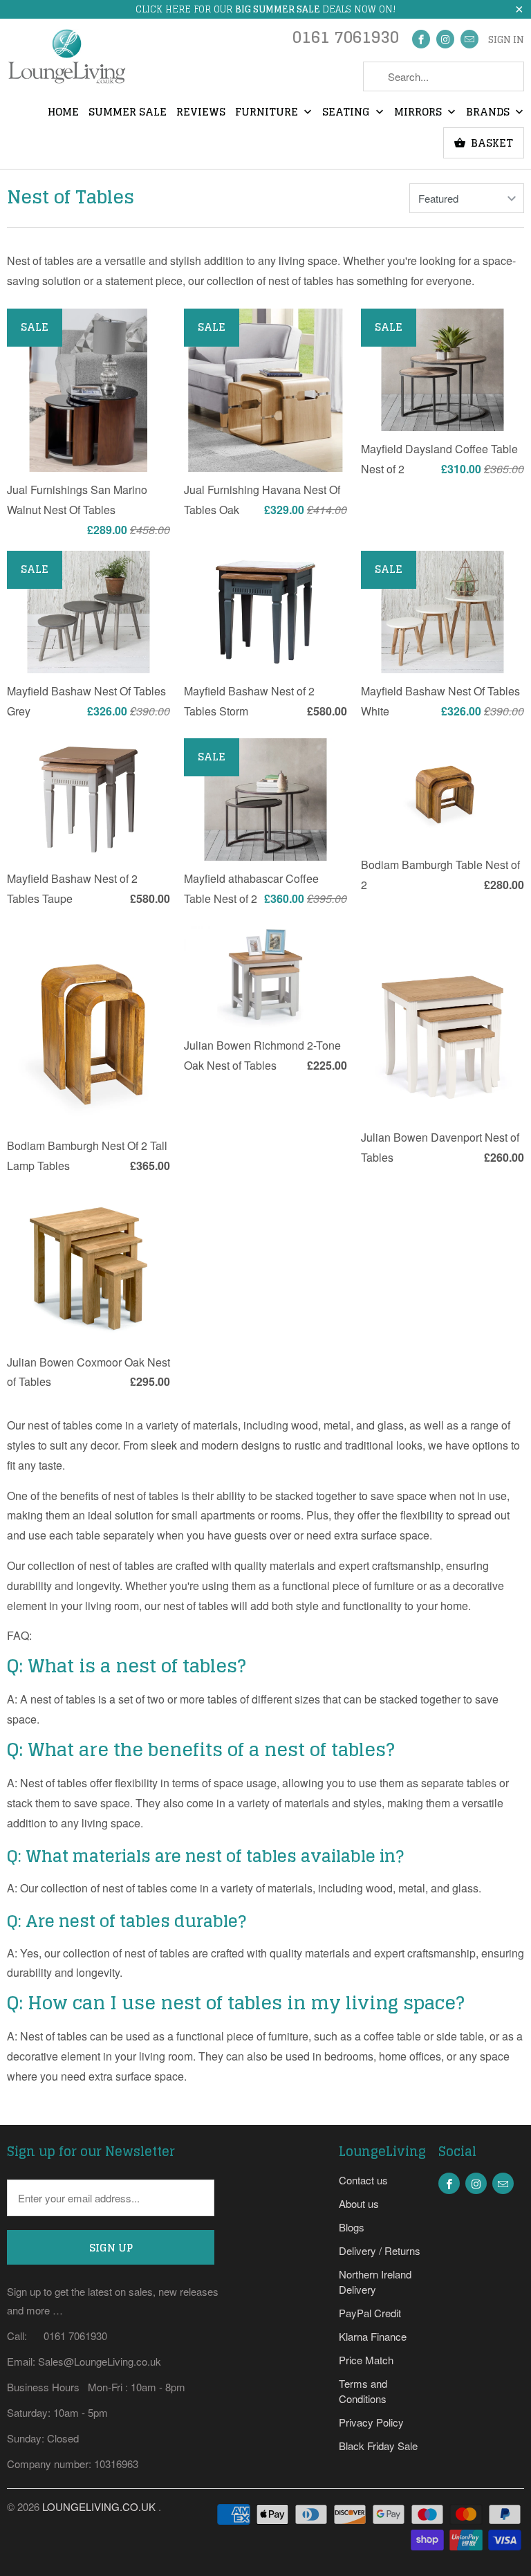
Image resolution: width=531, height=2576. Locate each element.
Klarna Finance (373, 2336)
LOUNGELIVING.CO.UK (100, 2506)
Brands (489, 113)
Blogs (352, 2227)
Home (63, 113)
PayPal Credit (370, 2313)
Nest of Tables (71, 197)
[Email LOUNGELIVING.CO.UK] (469, 39)
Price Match (366, 2360)
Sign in (506, 40)
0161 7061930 (346, 40)
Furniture (268, 113)
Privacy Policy (371, 2422)
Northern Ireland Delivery (375, 2282)
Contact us (363, 2180)
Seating (347, 113)
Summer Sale (128, 113)
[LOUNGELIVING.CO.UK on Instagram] (445, 39)
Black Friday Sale (378, 2446)
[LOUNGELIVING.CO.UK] (66, 61)
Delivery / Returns (380, 2250)
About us (359, 2203)
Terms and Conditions (363, 2391)
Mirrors (419, 113)
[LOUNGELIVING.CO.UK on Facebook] (421, 39)
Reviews (201, 113)
